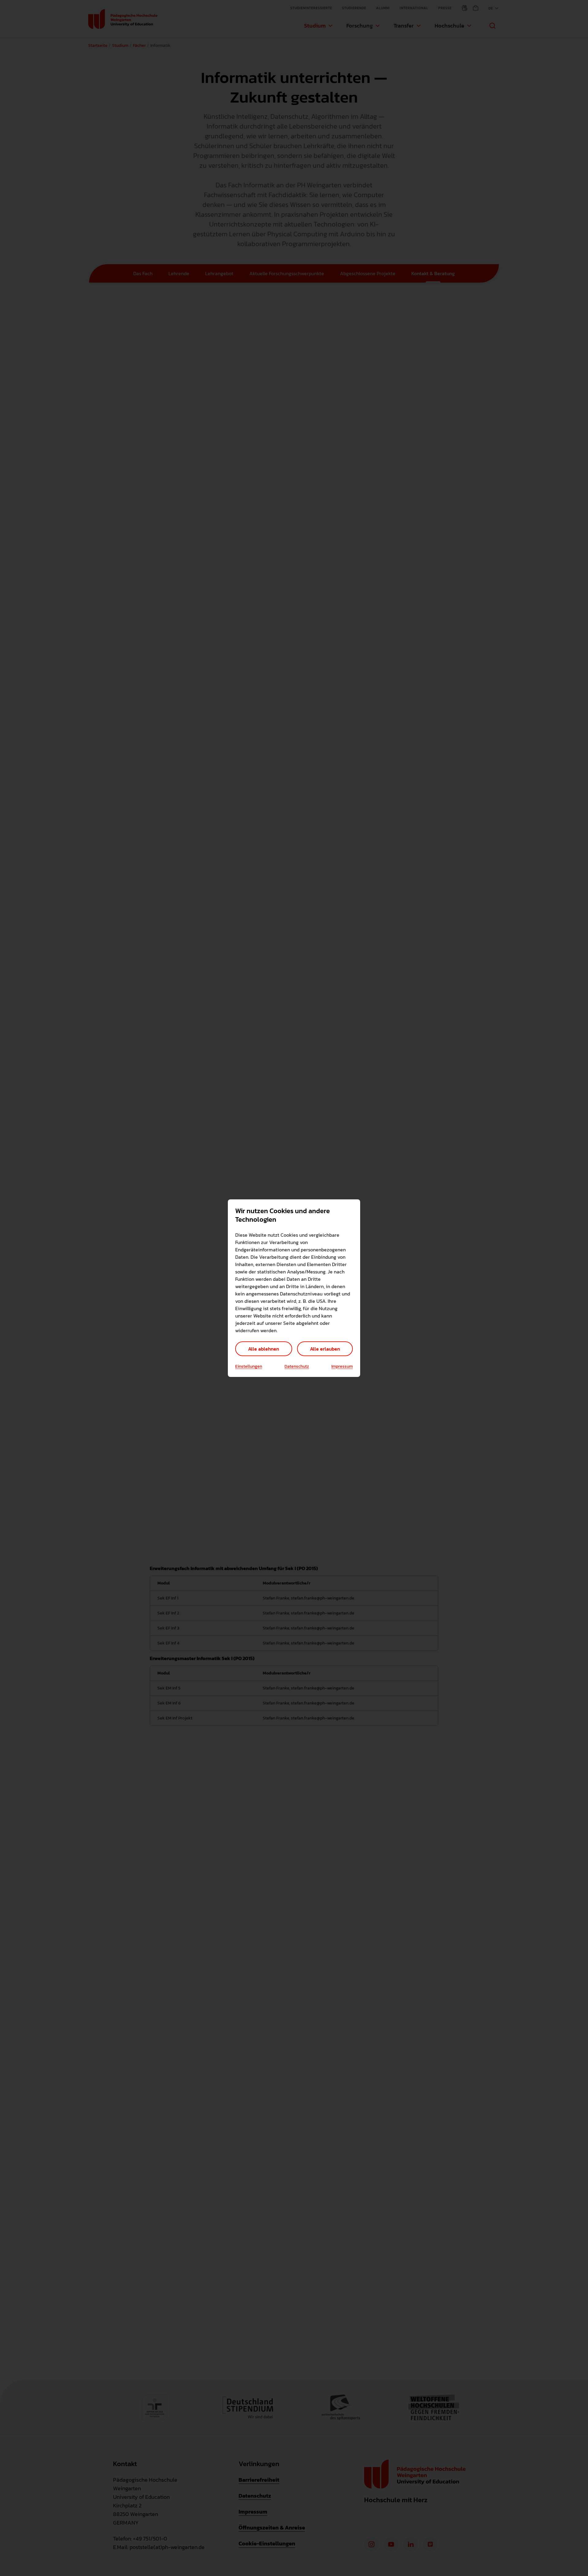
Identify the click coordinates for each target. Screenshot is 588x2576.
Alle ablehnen (264, 1349)
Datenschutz (297, 1367)
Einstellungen (249, 1367)
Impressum (342, 1367)
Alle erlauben (325, 1349)
